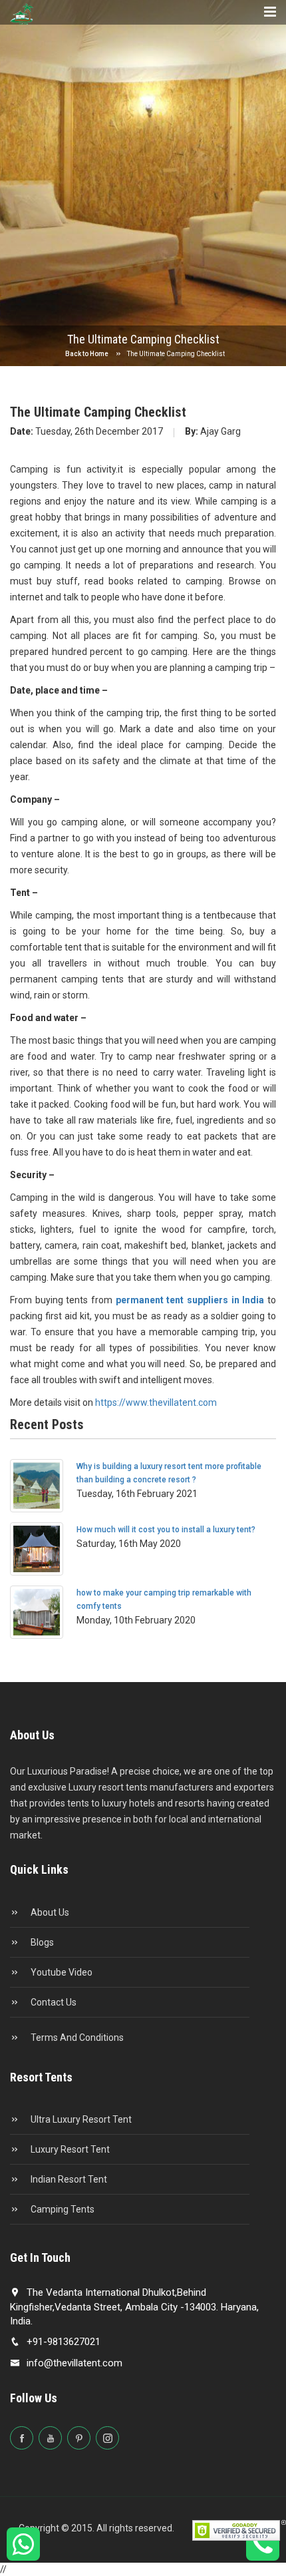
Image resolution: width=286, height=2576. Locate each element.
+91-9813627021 (64, 2342)
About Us (49, 1912)
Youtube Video (61, 1972)
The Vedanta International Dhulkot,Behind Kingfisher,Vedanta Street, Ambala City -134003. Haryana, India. (134, 2307)
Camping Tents (62, 2209)
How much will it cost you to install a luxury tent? (166, 1530)
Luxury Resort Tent (69, 2149)
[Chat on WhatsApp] (24, 2550)
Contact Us (53, 2002)
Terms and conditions (76, 2038)
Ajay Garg (213, 431)
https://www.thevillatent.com (156, 1402)
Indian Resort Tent (68, 2179)
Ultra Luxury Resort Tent (80, 2119)
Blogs (41, 1942)
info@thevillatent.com (74, 2363)
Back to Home (87, 354)
